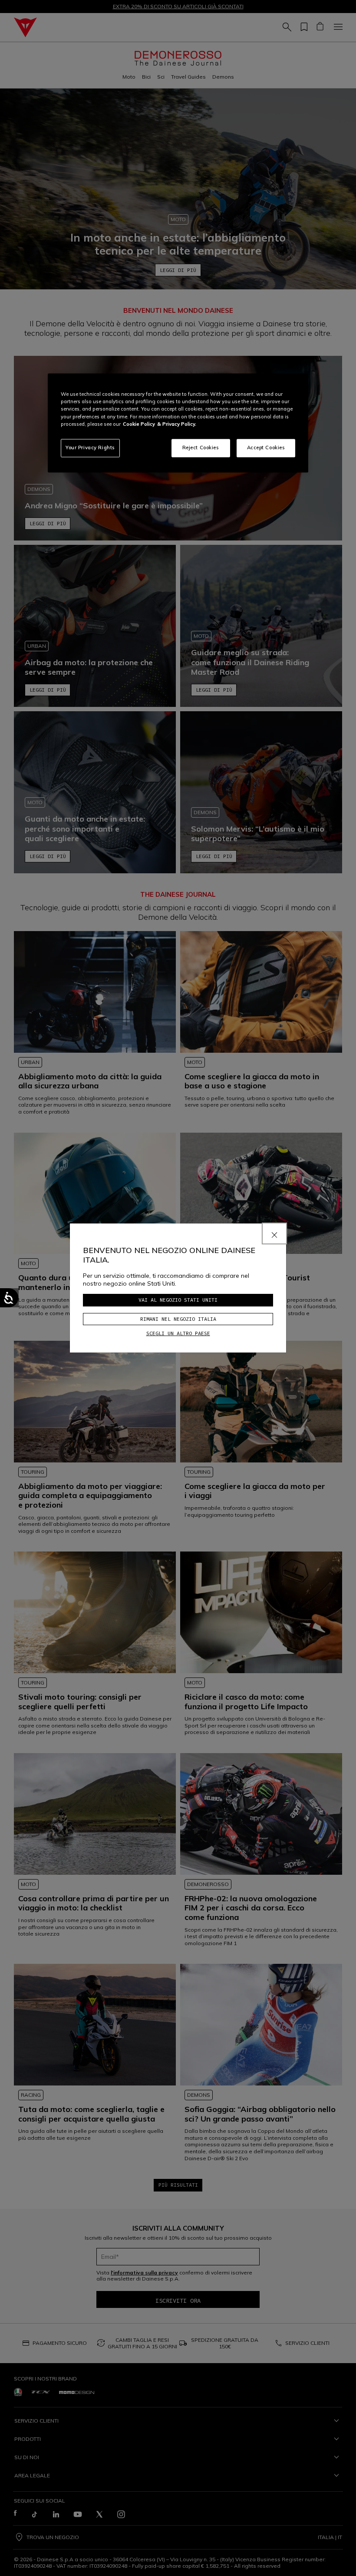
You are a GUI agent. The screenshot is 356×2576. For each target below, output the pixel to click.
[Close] (274, 1233)
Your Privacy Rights (90, 448)
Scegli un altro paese (178, 1333)
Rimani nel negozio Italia (178, 1319)
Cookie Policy (139, 424)
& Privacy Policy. (177, 424)
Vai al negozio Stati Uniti (178, 1300)
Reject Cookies (201, 448)
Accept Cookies (266, 448)
